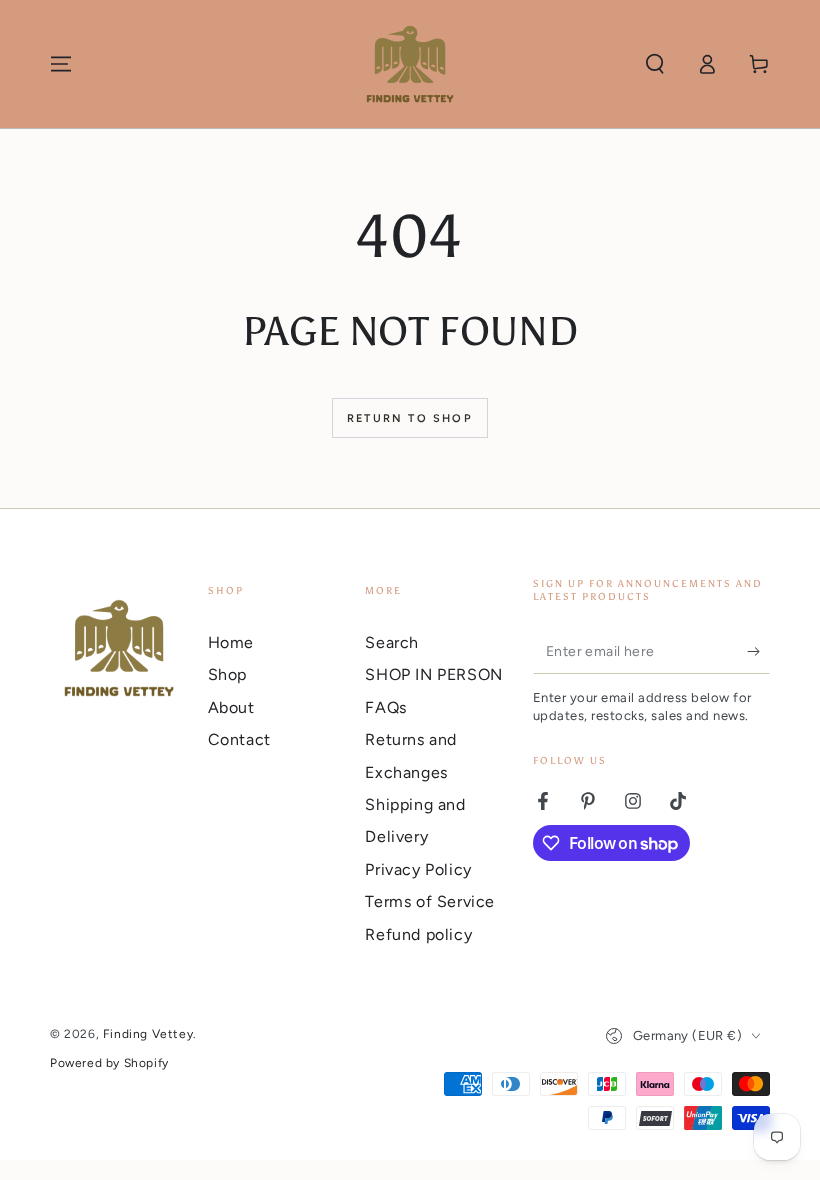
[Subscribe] (758, 651)
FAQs (385, 707)
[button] (655, 64)
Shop (227, 674)
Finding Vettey (148, 1034)
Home (231, 642)
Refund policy (418, 934)
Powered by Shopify (109, 1063)
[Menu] (61, 64)
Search (392, 642)
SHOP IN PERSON (433, 674)
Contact (239, 739)
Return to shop (410, 418)
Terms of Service (430, 901)
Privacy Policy (418, 869)
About (231, 707)
